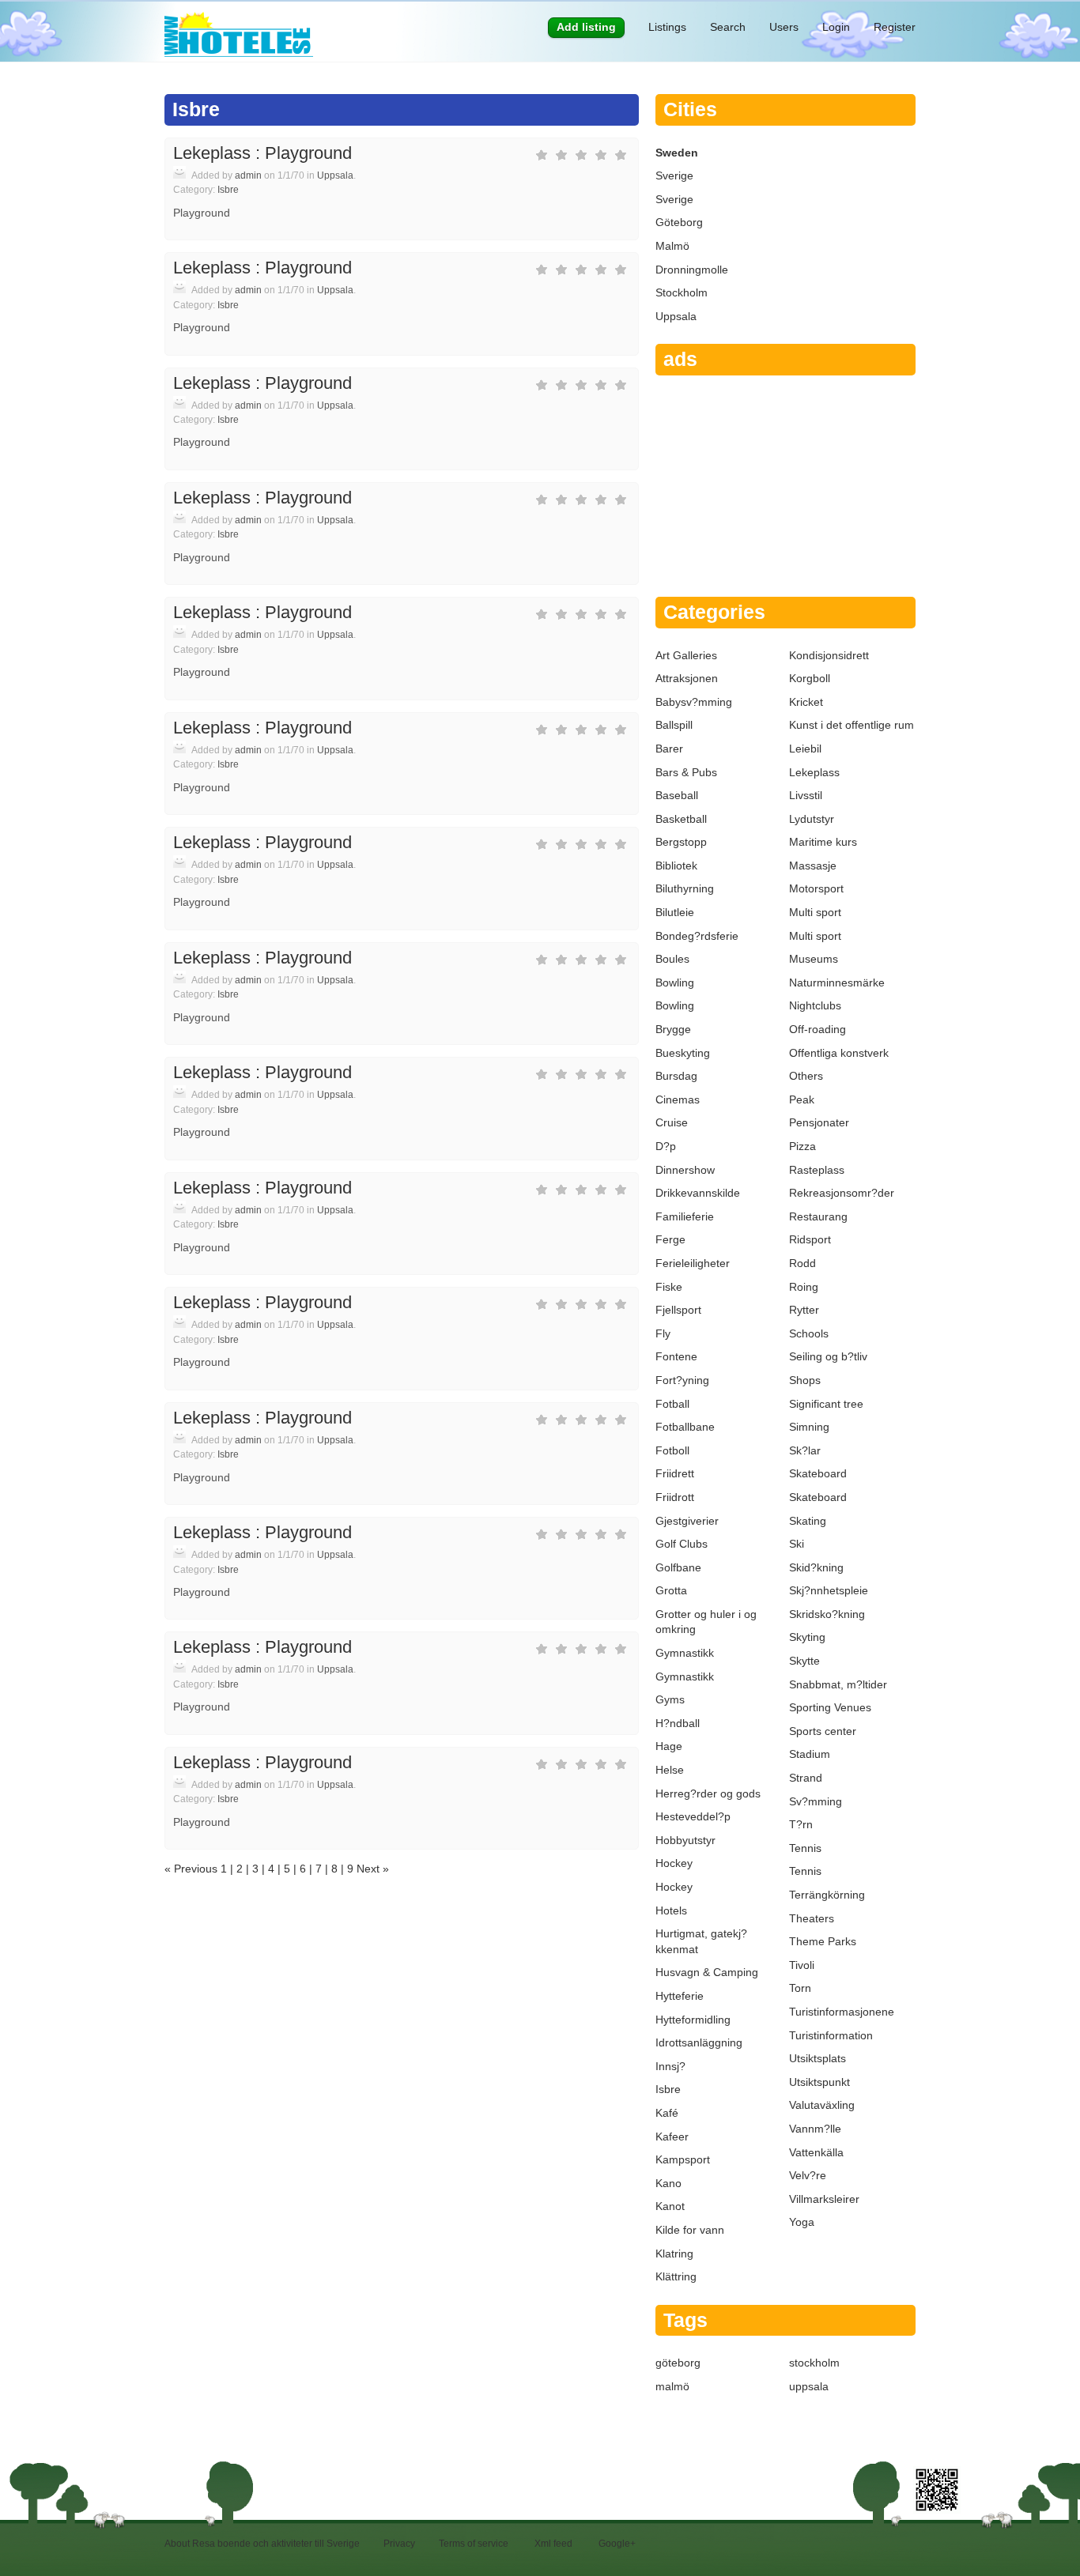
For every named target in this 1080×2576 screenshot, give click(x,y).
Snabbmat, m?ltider (838, 1684)
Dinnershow (685, 1170)
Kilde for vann (690, 2230)
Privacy (399, 2544)
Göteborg (679, 222)
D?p (666, 1146)
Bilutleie (675, 912)
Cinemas (678, 1099)
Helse (670, 1770)
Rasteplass (817, 1170)
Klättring (676, 2276)
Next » (371, 1869)
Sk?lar (805, 1450)
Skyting (807, 1637)
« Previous (193, 1869)
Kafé (667, 2113)
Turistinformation (831, 2035)
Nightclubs (815, 1005)
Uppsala (335, 175)
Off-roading (818, 1029)
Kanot (670, 2206)
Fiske (669, 1287)
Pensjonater (819, 1122)
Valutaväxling (822, 2105)
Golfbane (678, 1567)
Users (784, 27)
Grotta (671, 1590)
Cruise (672, 1122)
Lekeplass (814, 772)
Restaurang (818, 1216)
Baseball (677, 795)
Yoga (802, 2222)
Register (895, 27)
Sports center (823, 1731)
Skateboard (818, 1473)
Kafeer (672, 2137)
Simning (809, 1427)
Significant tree (826, 1404)
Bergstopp (681, 842)
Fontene (676, 1356)
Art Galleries (686, 655)
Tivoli (802, 1965)
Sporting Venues (830, 1707)
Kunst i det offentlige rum (852, 725)
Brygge (673, 1029)
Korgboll (810, 678)
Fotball (672, 1404)
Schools (809, 1333)
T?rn (801, 1824)
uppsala (809, 2386)
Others (806, 1076)
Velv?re (808, 2175)
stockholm (814, 2363)
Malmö (672, 246)
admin (248, 175)
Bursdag (676, 1076)
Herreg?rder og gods (708, 1793)
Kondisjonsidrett (829, 655)
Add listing (586, 27)
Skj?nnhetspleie (829, 1590)
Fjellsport (678, 1310)
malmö (672, 2386)
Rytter (804, 1310)
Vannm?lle (815, 2129)
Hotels (671, 1910)
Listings (667, 27)
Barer (669, 749)
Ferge (670, 1239)
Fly (663, 1333)
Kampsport (683, 2159)
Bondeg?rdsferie (697, 936)
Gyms (670, 1699)
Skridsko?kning (827, 1614)
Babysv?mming (694, 702)
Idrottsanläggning (699, 2042)
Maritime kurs (823, 842)
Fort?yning (682, 1380)
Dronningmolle (692, 270)
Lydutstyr (812, 819)
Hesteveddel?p (693, 1816)
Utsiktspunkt (819, 2082)
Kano (668, 2183)
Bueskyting (683, 1053)
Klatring (674, 2254)
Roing (804, 1287)
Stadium (810, 1754)
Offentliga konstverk (839, 1053)
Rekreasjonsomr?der (842, 1193)
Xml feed (553, 2544)
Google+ (617, 2544)
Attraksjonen (687, 678)
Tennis (805, 1848)
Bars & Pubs (686, 772)
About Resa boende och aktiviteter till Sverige (262, 2544)
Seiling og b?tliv (828, 1356)
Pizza (802, 1146)
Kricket (806, 702)
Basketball (681, 819)
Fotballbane (685, 1427)
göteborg (678, 2363)
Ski (797, 1544)
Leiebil (805, 749)
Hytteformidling (693, 2020)
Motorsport (816, 888)
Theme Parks (823, 1941)
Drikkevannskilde (698, 1193)
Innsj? (670, 2066)
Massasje (813, 866)
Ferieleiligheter (693, 1263)
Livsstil (806, 795)
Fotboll (672, 1450)
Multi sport (815, 912)
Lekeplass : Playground (262, 153)
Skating (808, 1521)
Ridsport (810, 1239)
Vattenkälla (816, 2152)
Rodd (802, 1263)
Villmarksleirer (824, 2199)
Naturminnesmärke (837, 983)
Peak (802, 1099)
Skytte (804, 1661)
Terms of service (474, 2544)
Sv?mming (816, 1801)
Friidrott (675, 1497)
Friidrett (675, 1473)
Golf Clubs (682, 1544)
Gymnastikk (685, 1653)
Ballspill (674, 725)
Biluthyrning (685, 888)
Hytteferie (680, 1996)
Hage (669, 1746)
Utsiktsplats (818, 2058)
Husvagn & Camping (707, 1972)
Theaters (812, 1918)
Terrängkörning (827, 1895)
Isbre (228, 190)
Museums (814, 959)
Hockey (674, 1863)
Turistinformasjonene (842, 2012)
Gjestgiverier (687, 1521)
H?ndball (678, 1723)
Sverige (674, 175)
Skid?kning (816, 1567)
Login (836, 27)
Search (728, 27)
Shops (805, 1380)
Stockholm (682, 292)
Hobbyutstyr (685, 1840)
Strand (806, 1778)
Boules (672, 959)
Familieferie (685, 1216)
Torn (800, 1988)
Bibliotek (676, 866)
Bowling (675, 983)
